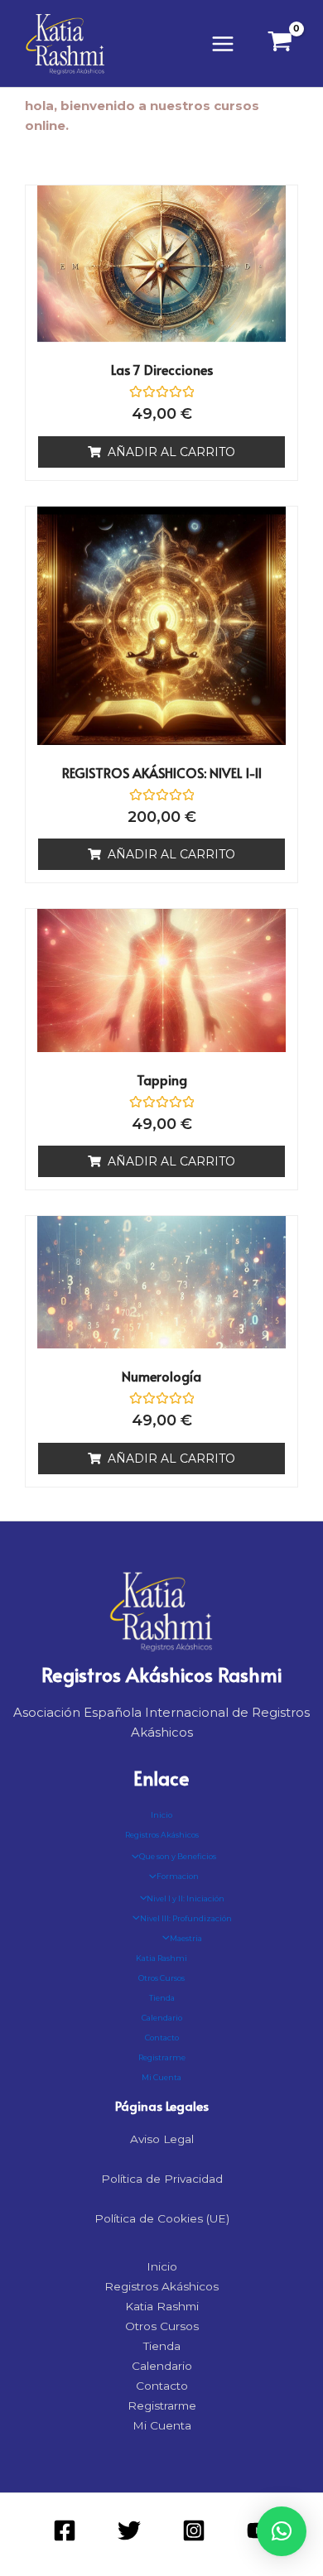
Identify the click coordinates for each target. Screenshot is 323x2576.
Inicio (161, 1815)
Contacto (162, 2038)
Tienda (162, 1998)
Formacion (178, 1876)
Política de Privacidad (162, 2179)
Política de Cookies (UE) (162, 2218)
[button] (282, 2531)
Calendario (162, 2018)
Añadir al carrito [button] (171, 452)
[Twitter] (129, 2530)
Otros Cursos (161, 1978)
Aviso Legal (162, 2139)
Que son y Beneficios (178, 1856)
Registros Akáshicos (162, 1835)
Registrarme (162, 2057)
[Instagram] (194, 2530)
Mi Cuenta (161, 2077)
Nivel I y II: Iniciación (186, 1898)
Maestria (186, 1938)
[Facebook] (65, 2530)
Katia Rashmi (161, 1958)
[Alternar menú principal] (223, 43)
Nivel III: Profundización (186, 1918)
